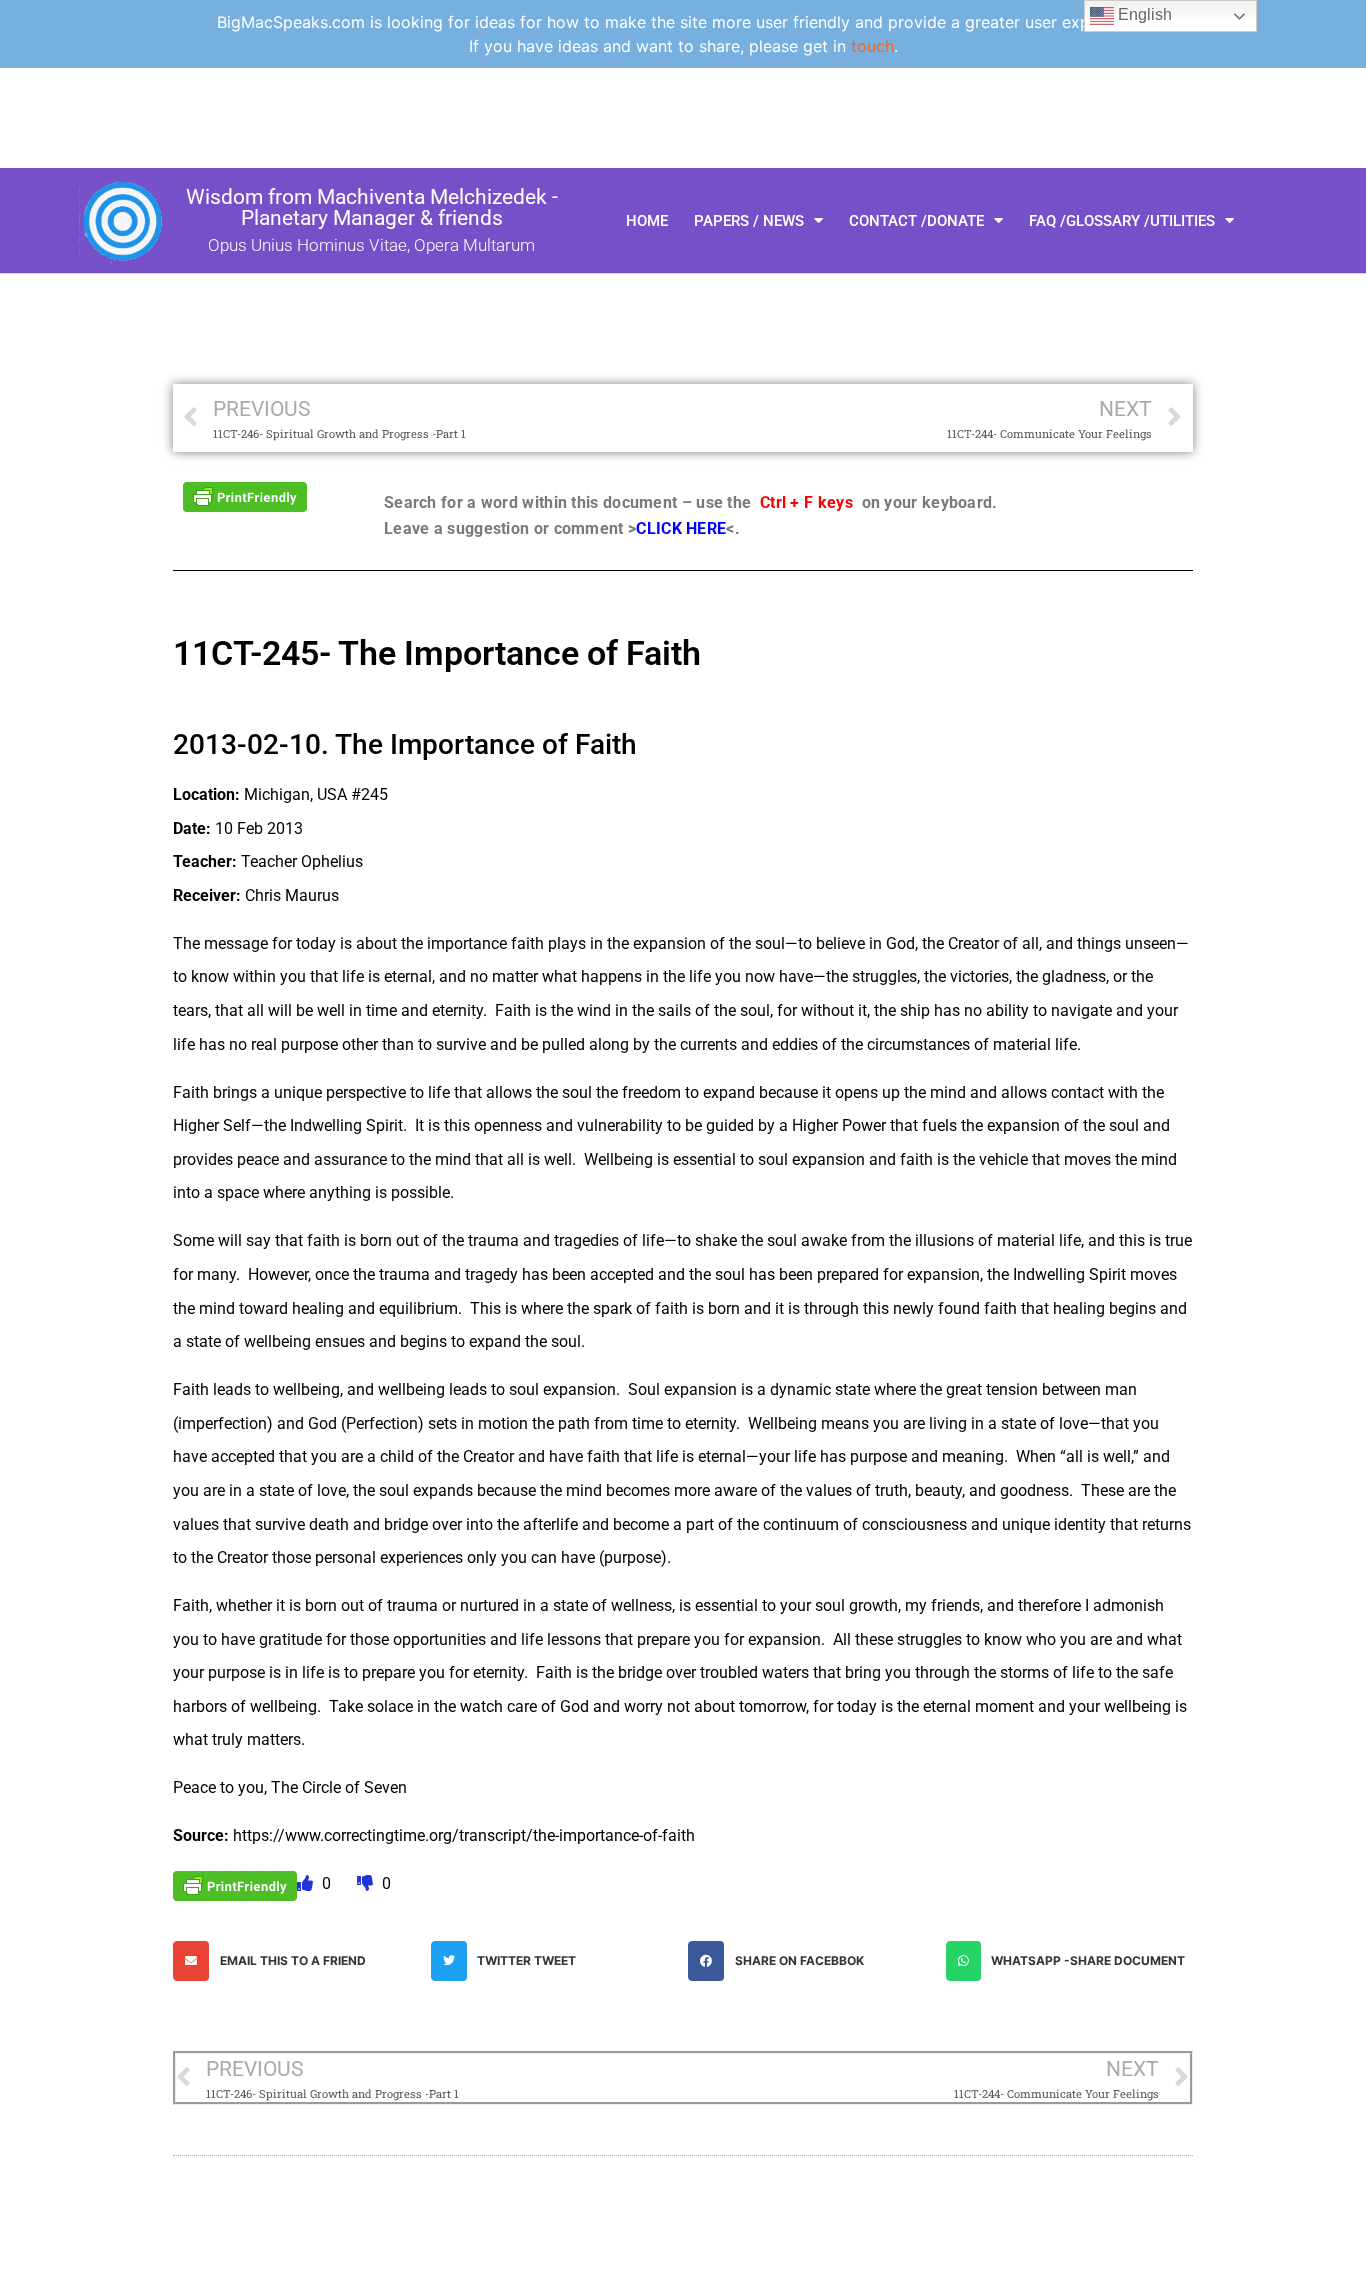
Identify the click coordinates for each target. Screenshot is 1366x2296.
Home (647, 221)
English (1143, 14)
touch (872, 46)
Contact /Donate (916, 221)
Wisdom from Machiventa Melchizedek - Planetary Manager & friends (372, 207)
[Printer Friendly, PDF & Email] (245, 495)
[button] (297, 1961)
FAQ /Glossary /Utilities (1122, 221)
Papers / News (749, 221)
